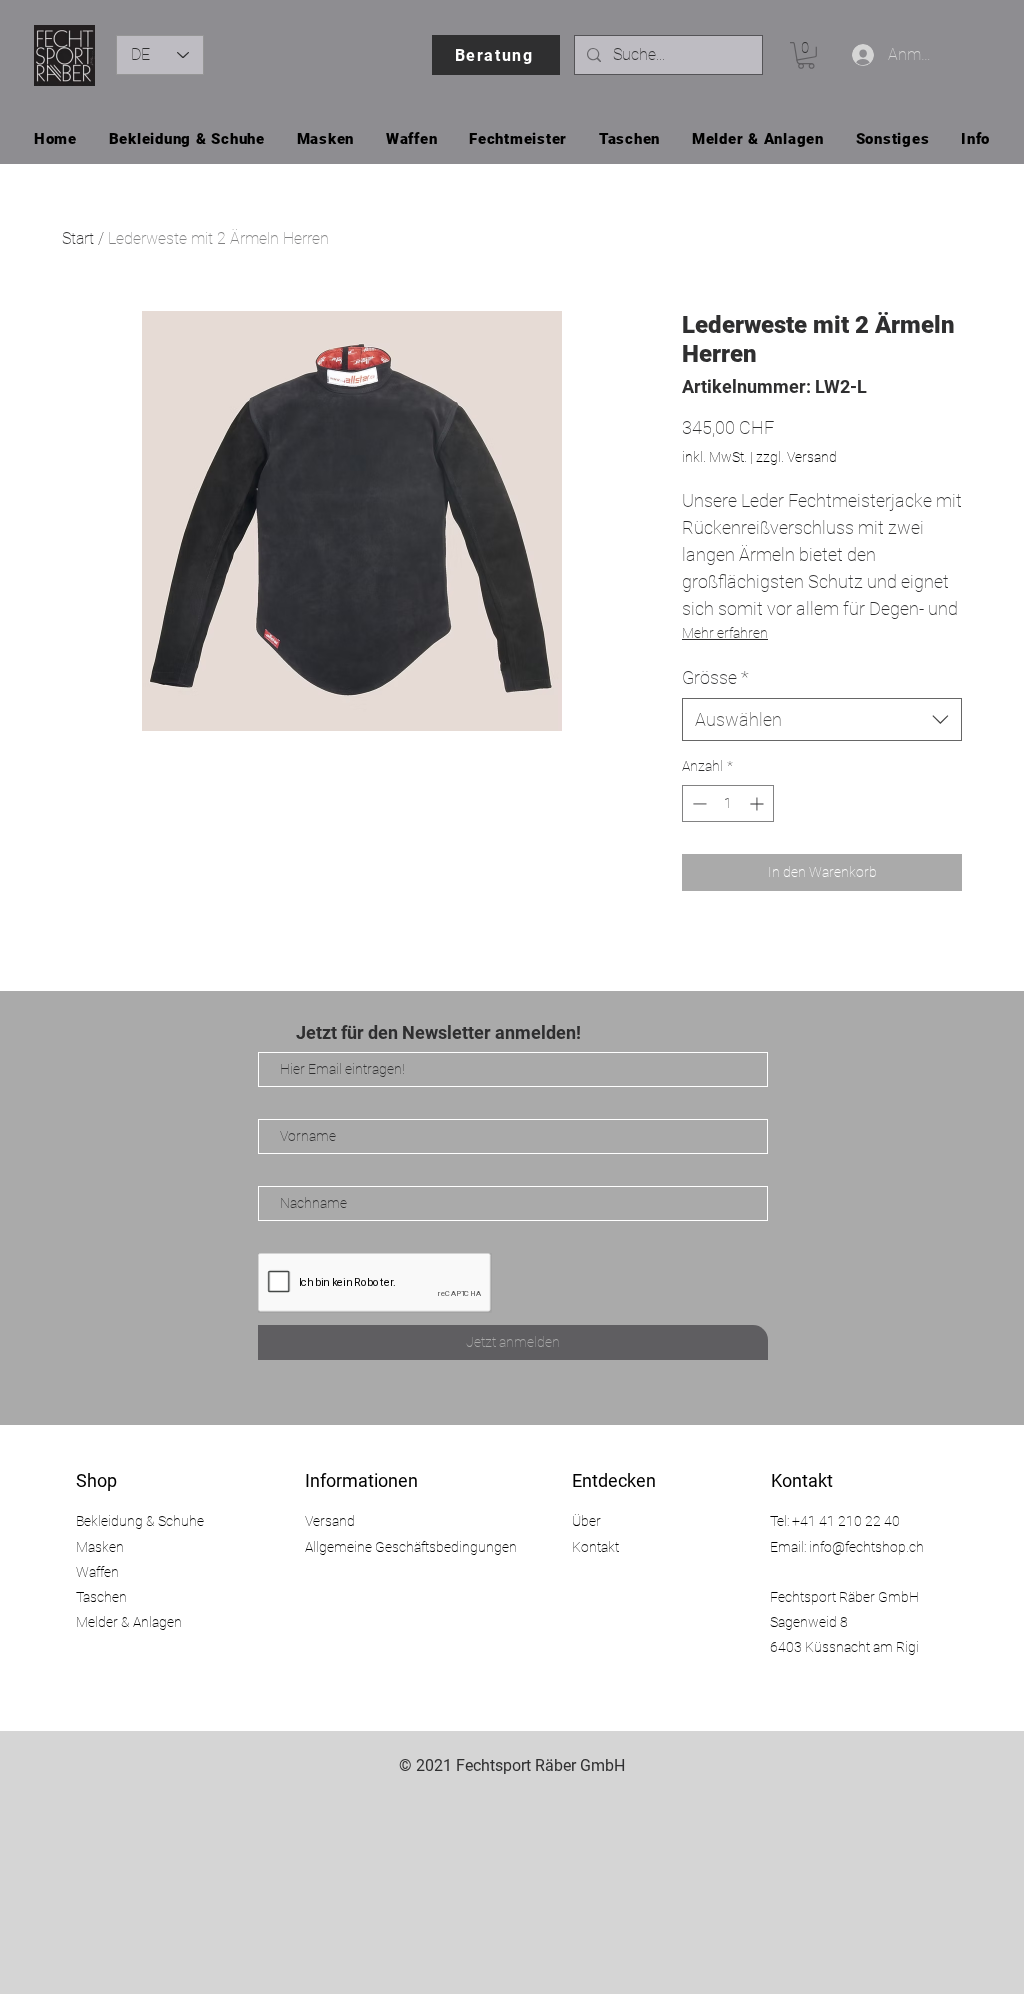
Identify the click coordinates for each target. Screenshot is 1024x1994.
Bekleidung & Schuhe (140, 1521)
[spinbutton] (728, 803)
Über (586, 1521)
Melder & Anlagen (129, 1622)
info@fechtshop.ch (866, 1547)
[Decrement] (697, 803)
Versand (330, 1521)
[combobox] (822, 719)
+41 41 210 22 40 (846, 1521)
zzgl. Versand (796, 457)
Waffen (97, 1572)
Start (78, 238)
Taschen (101, 1597)
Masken (100, 1547)
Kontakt (595, 1547)
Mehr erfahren (725, 633)
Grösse (715, 677)
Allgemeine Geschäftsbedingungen (411, 1547)
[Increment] (758, 803)
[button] (806, 55)
